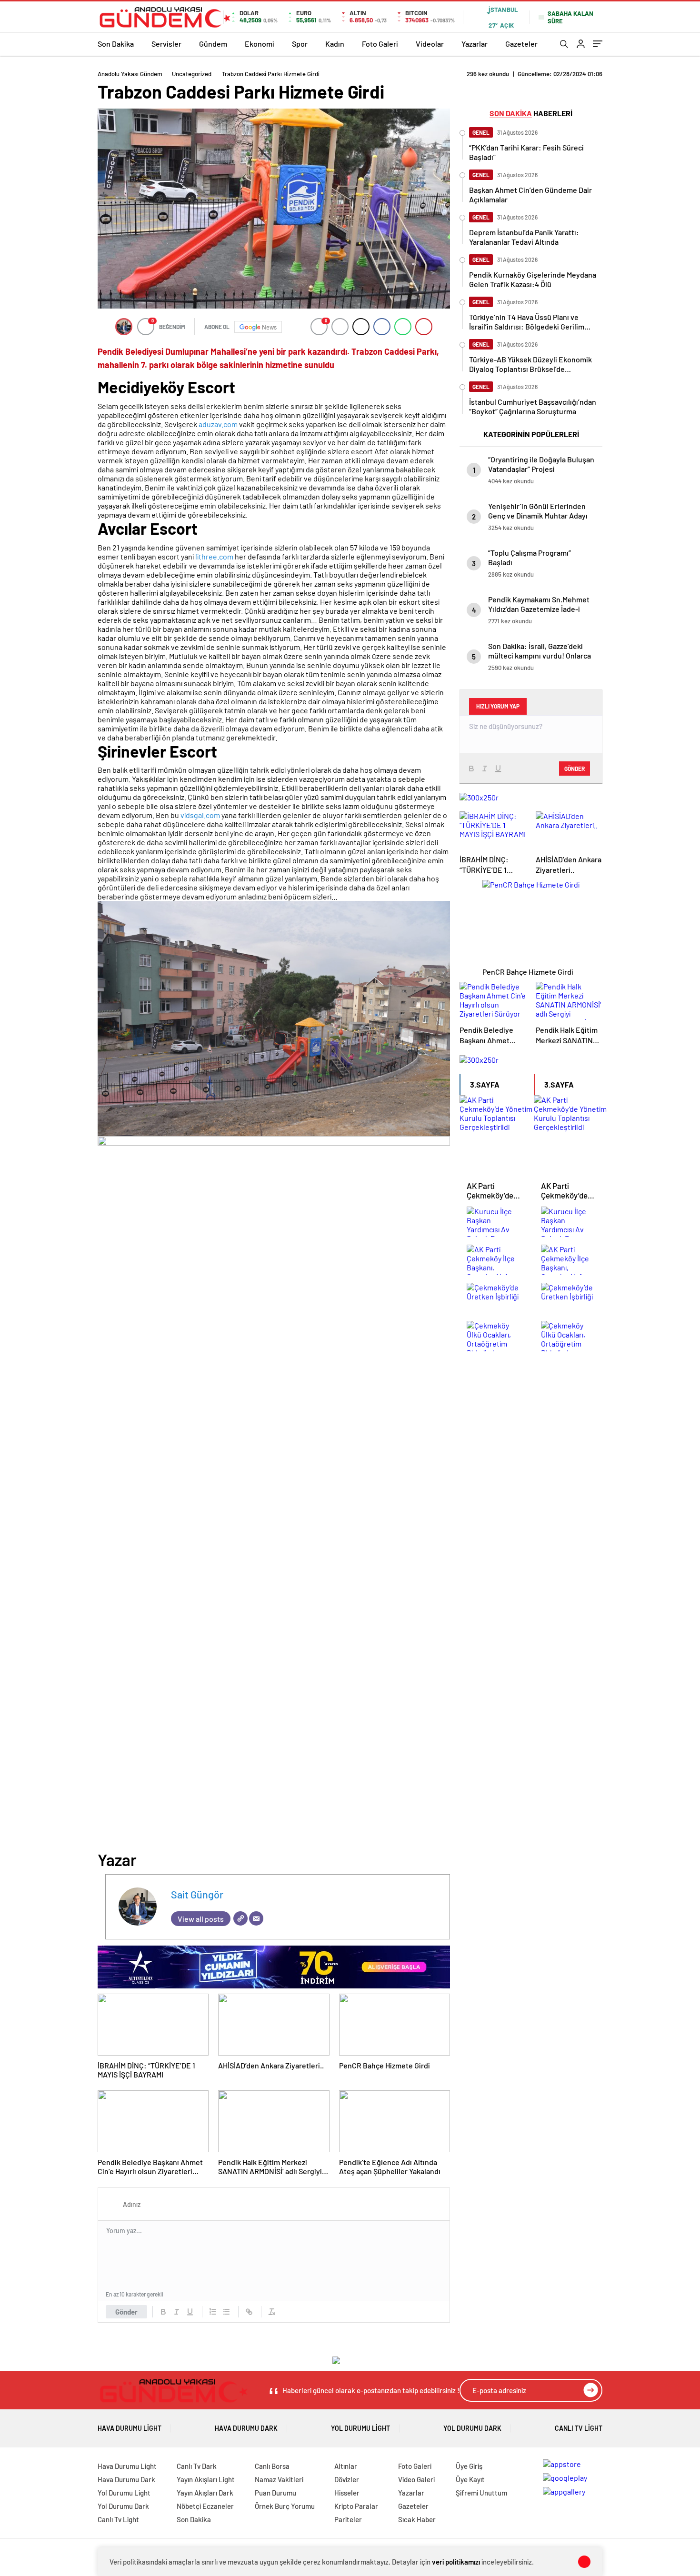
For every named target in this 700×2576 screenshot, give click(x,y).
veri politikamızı (456, 2562)
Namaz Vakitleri (279, 2479)
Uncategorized (192, 74)
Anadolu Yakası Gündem (130, 74)
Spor (300, 44)
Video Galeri (416, 2479)
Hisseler (347, 2493)
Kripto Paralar (356, 2506)
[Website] (240, 1918)
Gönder (126, 2312)
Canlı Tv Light (579, 2428)
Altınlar (346, 2466)
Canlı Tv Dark (197, 2466)
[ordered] (213, 2312)
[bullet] (226, 2312)
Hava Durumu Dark (246, 2428)
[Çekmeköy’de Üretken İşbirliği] (497, 1298)
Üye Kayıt (470, 2479)
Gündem (213, 44)
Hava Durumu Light (130, 2428)
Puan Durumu (275, 2493)
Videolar (430, 44)
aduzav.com (218, 424)
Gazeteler (521, 44)
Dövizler (347, 2479)
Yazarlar (475, 44)
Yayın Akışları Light (206, 2479)
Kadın (335, 44)
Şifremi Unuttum (481, 2493)
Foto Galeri (380, 44)
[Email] (256, 1918)
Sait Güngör (197, 1894)
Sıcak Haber (417, 2519)
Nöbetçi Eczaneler (205, 2506)
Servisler (166, 44)
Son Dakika (116, 44)
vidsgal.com (200, 815)
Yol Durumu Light (360, 2428)
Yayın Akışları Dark (205, 2493)
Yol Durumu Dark (472, 2428)
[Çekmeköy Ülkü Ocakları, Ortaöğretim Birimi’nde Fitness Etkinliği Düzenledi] (497, 1337)
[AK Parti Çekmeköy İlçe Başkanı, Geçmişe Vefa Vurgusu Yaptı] (497, 1260)
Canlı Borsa (272, 2466)
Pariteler (348, 2519)
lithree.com (214, 556)
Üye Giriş (469, 2466)
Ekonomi (260, 44)
